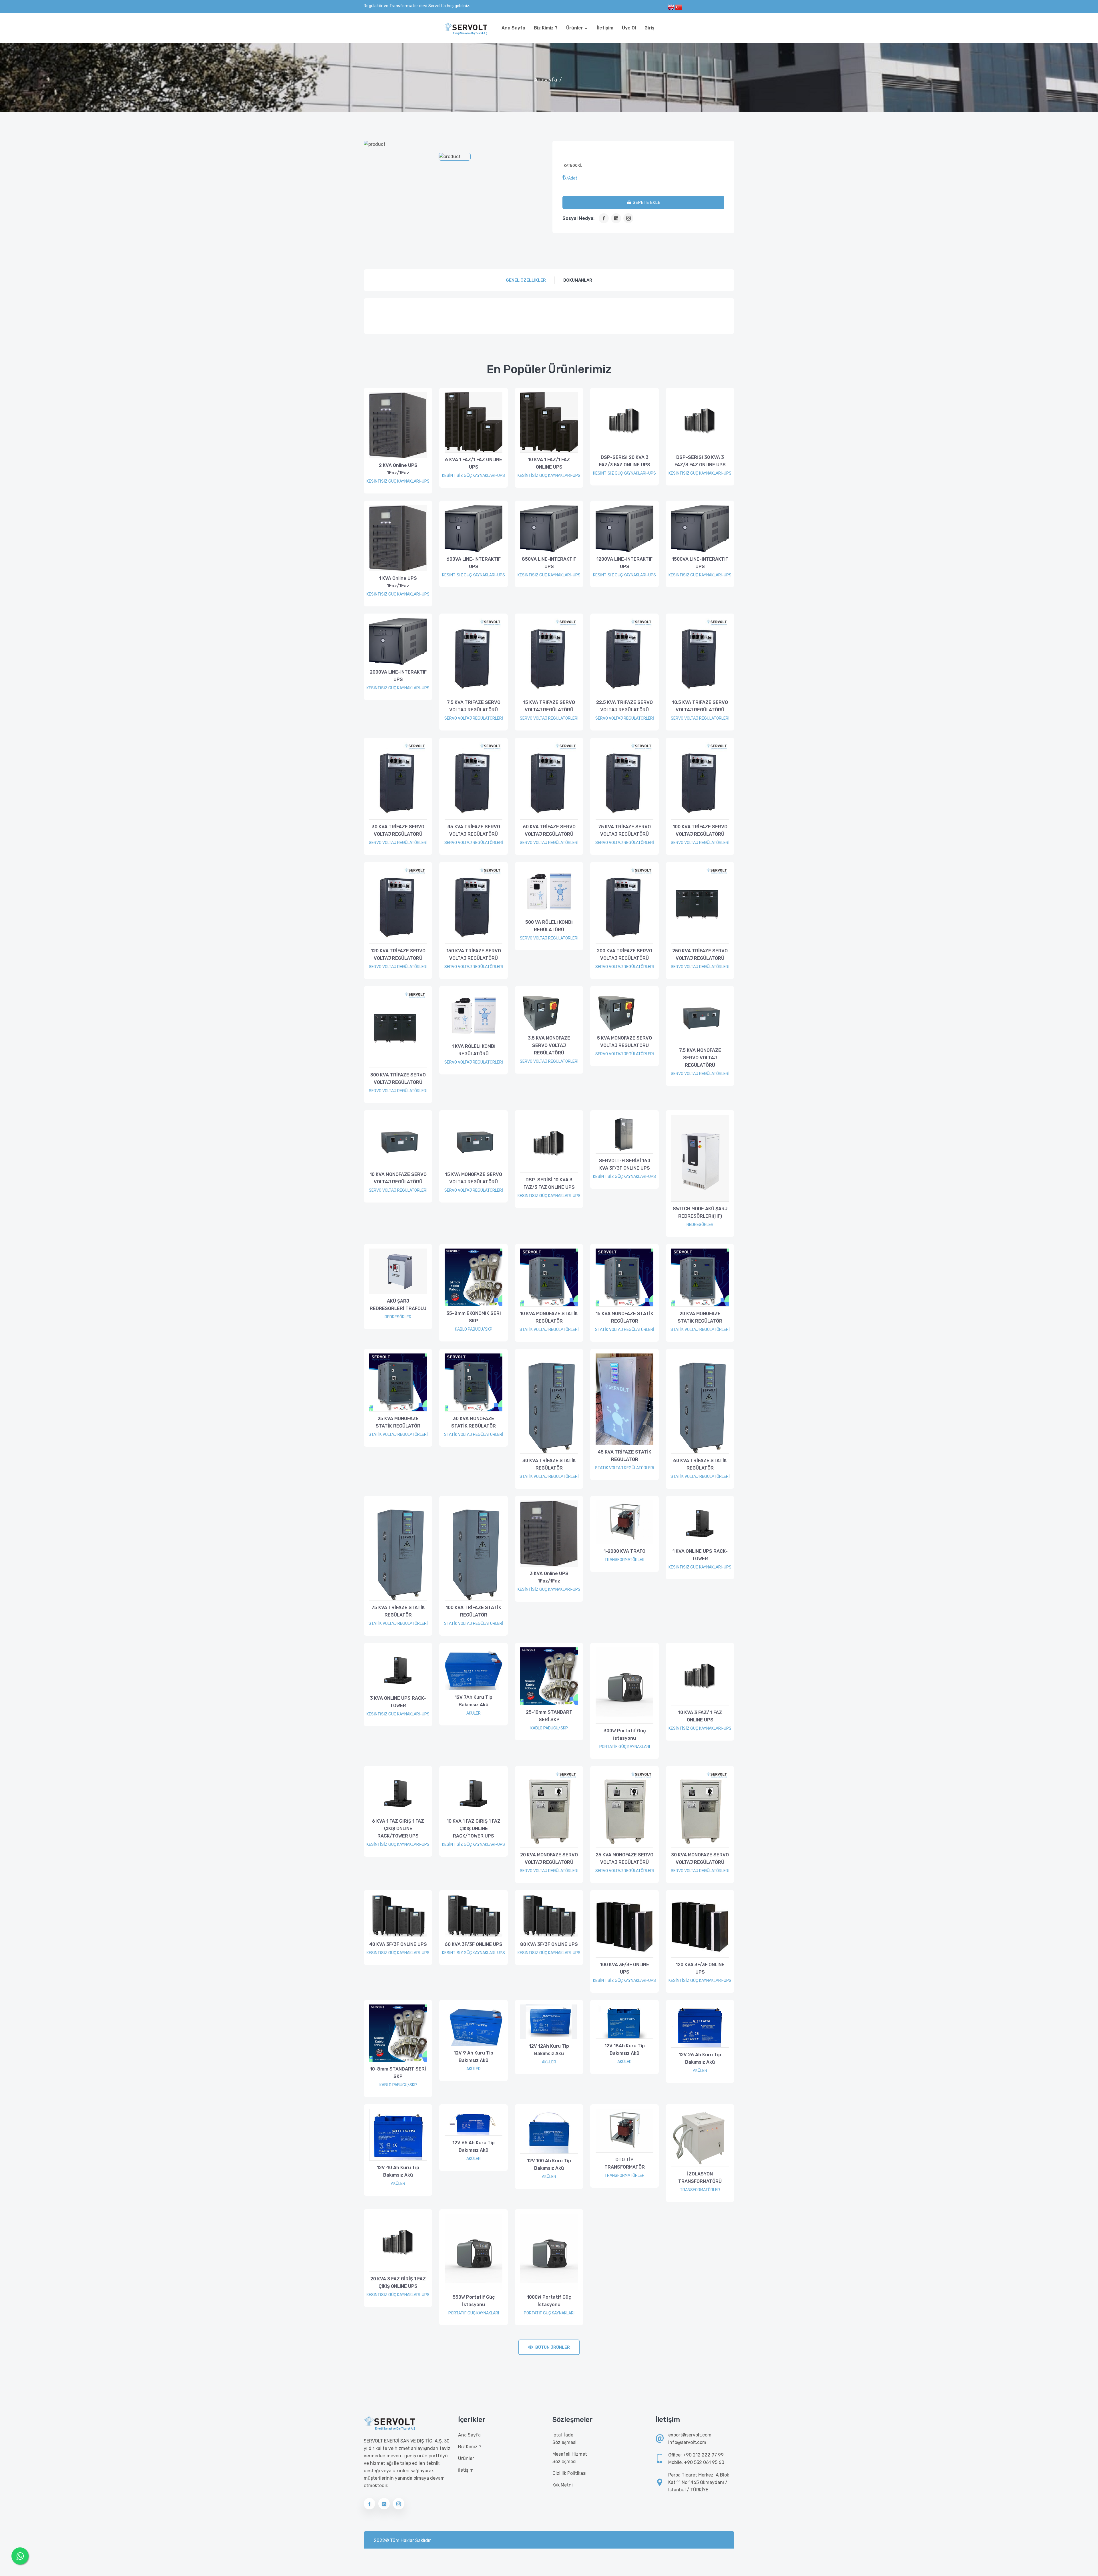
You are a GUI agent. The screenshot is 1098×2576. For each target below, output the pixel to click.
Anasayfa (546, 80)
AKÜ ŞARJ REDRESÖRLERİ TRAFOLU (398, 1305)
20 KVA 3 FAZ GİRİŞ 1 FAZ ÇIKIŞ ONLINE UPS (398, 2283)
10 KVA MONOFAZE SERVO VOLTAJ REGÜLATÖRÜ (398, 1178)
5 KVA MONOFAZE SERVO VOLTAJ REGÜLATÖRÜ (624, 1042)
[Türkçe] (679, 7)
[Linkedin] (616, 218)
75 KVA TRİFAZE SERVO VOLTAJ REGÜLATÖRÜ (624, 830)
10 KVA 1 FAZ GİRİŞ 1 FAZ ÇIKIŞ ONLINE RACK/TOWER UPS (474, 1829)
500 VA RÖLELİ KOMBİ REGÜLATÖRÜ (549, 926)
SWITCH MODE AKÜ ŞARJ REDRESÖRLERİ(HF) (700, 1212)
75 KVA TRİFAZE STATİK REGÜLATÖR (398, 1611)
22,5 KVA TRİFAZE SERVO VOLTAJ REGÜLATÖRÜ (624, 706)
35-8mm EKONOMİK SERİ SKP (474, 1317)
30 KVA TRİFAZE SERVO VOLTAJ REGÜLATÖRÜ (398, 830)
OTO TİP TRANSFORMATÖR (625, 2163)
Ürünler (575, 28)
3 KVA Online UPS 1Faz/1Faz (549, 1577)
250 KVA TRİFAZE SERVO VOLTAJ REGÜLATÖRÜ (700, 954)
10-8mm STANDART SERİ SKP (398, 2073)
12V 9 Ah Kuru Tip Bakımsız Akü (474, 2057)
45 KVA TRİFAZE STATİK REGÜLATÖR (624, 1456)
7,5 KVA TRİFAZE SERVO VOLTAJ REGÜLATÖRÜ (474, 706)
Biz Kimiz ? (546, 28)
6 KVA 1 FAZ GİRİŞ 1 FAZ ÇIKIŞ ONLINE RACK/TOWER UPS (398, 1829)
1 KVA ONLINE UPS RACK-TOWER (700, 1555)
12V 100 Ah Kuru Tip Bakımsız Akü (549, 2164)
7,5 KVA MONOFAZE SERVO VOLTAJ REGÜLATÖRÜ (700, 1058)
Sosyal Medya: (578, 218)
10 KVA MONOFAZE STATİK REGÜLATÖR (549, 1317)
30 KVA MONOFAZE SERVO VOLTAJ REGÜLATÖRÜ (700, 1859)
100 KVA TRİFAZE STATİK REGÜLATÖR (474, 1611)
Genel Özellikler (526, 280)
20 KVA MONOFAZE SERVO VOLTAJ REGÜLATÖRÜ (549, 1859)
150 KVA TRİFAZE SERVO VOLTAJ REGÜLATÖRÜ (474, 954)
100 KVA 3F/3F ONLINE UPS (625, 1968)
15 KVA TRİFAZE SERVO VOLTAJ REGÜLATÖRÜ (549, 706)
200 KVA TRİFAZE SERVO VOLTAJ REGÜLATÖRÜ (624, 954)
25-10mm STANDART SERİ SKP (549, 1716)
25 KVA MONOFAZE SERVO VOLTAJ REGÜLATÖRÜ (624, 1859)
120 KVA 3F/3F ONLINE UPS (700, 1968)
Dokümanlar (578, 280)
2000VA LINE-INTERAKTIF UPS (398, 676)
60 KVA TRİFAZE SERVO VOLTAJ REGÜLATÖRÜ (549, 830)
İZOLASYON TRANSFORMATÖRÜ (700, 2178)
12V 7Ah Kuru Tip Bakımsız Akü (474, 1701)
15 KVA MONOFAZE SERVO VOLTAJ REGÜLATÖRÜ (474, 1178)
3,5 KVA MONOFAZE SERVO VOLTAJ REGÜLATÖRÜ (549, 1045)
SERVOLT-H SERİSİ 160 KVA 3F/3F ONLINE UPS (625, 1164)
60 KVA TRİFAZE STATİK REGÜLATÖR (700, 1464)
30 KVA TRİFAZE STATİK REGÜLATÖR (549, 1464)
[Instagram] (628, 218)
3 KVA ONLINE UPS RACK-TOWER (398, 1702)
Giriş (650, 28)
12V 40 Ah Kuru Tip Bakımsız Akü (398, 2171)
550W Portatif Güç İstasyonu (474, 2301)
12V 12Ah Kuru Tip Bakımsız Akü (549, 2050)
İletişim (605, 28)
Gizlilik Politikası (569, 2473)
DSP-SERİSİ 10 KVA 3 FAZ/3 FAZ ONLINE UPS (549, 1184)
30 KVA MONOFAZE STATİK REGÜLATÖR (474, 1422)
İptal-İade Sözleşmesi (564, 2439)
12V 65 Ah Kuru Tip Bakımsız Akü (474, 2146)
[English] (671, 7)
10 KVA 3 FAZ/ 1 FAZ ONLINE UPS (700, 1716)
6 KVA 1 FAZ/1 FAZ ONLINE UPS (474, 463)
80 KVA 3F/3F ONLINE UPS (549, 1944)
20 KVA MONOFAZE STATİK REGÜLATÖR (700, 1317)
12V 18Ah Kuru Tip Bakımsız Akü (625, 2050)
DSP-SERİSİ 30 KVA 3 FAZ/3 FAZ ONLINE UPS (700, 461)
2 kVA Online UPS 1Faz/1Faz (398, 469)
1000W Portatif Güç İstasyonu (549, 2301)
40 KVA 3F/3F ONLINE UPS (398, 1944)
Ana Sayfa (513, 28)
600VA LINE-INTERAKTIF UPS (474, 563)
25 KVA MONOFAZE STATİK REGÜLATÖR (398, 1422)
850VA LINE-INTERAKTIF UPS (549, 563)
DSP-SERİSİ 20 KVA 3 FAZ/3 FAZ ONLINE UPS (625, 461)
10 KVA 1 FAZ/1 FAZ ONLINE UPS (549, 463)
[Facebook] (604, 218)
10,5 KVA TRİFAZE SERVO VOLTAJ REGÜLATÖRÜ (700, 706)
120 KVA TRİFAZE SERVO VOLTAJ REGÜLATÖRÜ (398, 954)
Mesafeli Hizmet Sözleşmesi (570, 2458)
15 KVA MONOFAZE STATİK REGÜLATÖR (624, 1317)
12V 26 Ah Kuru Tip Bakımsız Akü (700, 2058)
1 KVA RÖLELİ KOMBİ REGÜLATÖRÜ (474, 1050)
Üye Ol (629, 28)
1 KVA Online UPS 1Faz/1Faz (398, 582)
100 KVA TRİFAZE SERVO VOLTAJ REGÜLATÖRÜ (700, 830)
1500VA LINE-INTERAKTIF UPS (700, 563)
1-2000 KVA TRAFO (624, 1551)
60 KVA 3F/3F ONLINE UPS (474, 1944)
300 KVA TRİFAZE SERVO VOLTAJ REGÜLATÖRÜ (398, 1079)
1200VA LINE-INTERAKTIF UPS (624, 563)
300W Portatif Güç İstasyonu (625, 1734)
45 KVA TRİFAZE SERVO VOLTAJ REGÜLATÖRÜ (474, 830)
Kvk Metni (563, 2485)
